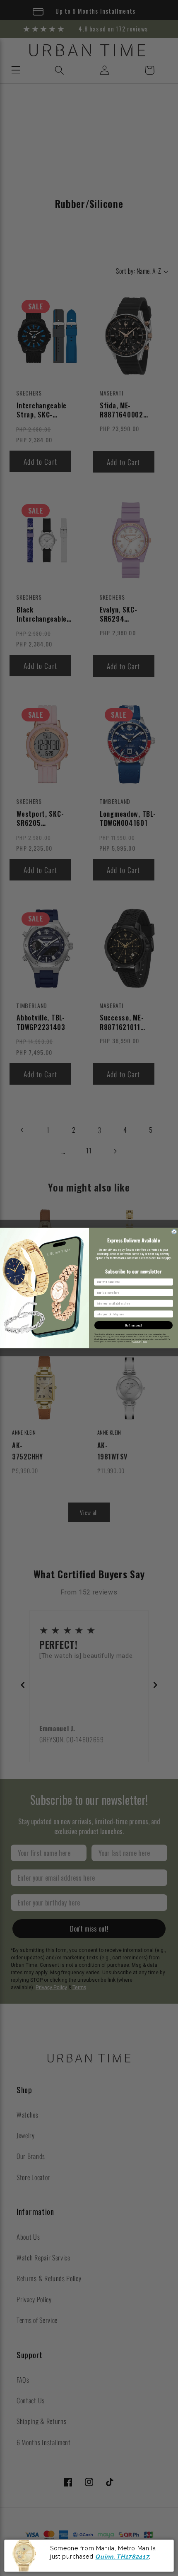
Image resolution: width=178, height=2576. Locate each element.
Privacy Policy (137, 1342)
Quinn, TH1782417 (122, 2557)
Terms (145, 1342)
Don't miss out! (134, 1325)
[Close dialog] (174, 1232)
